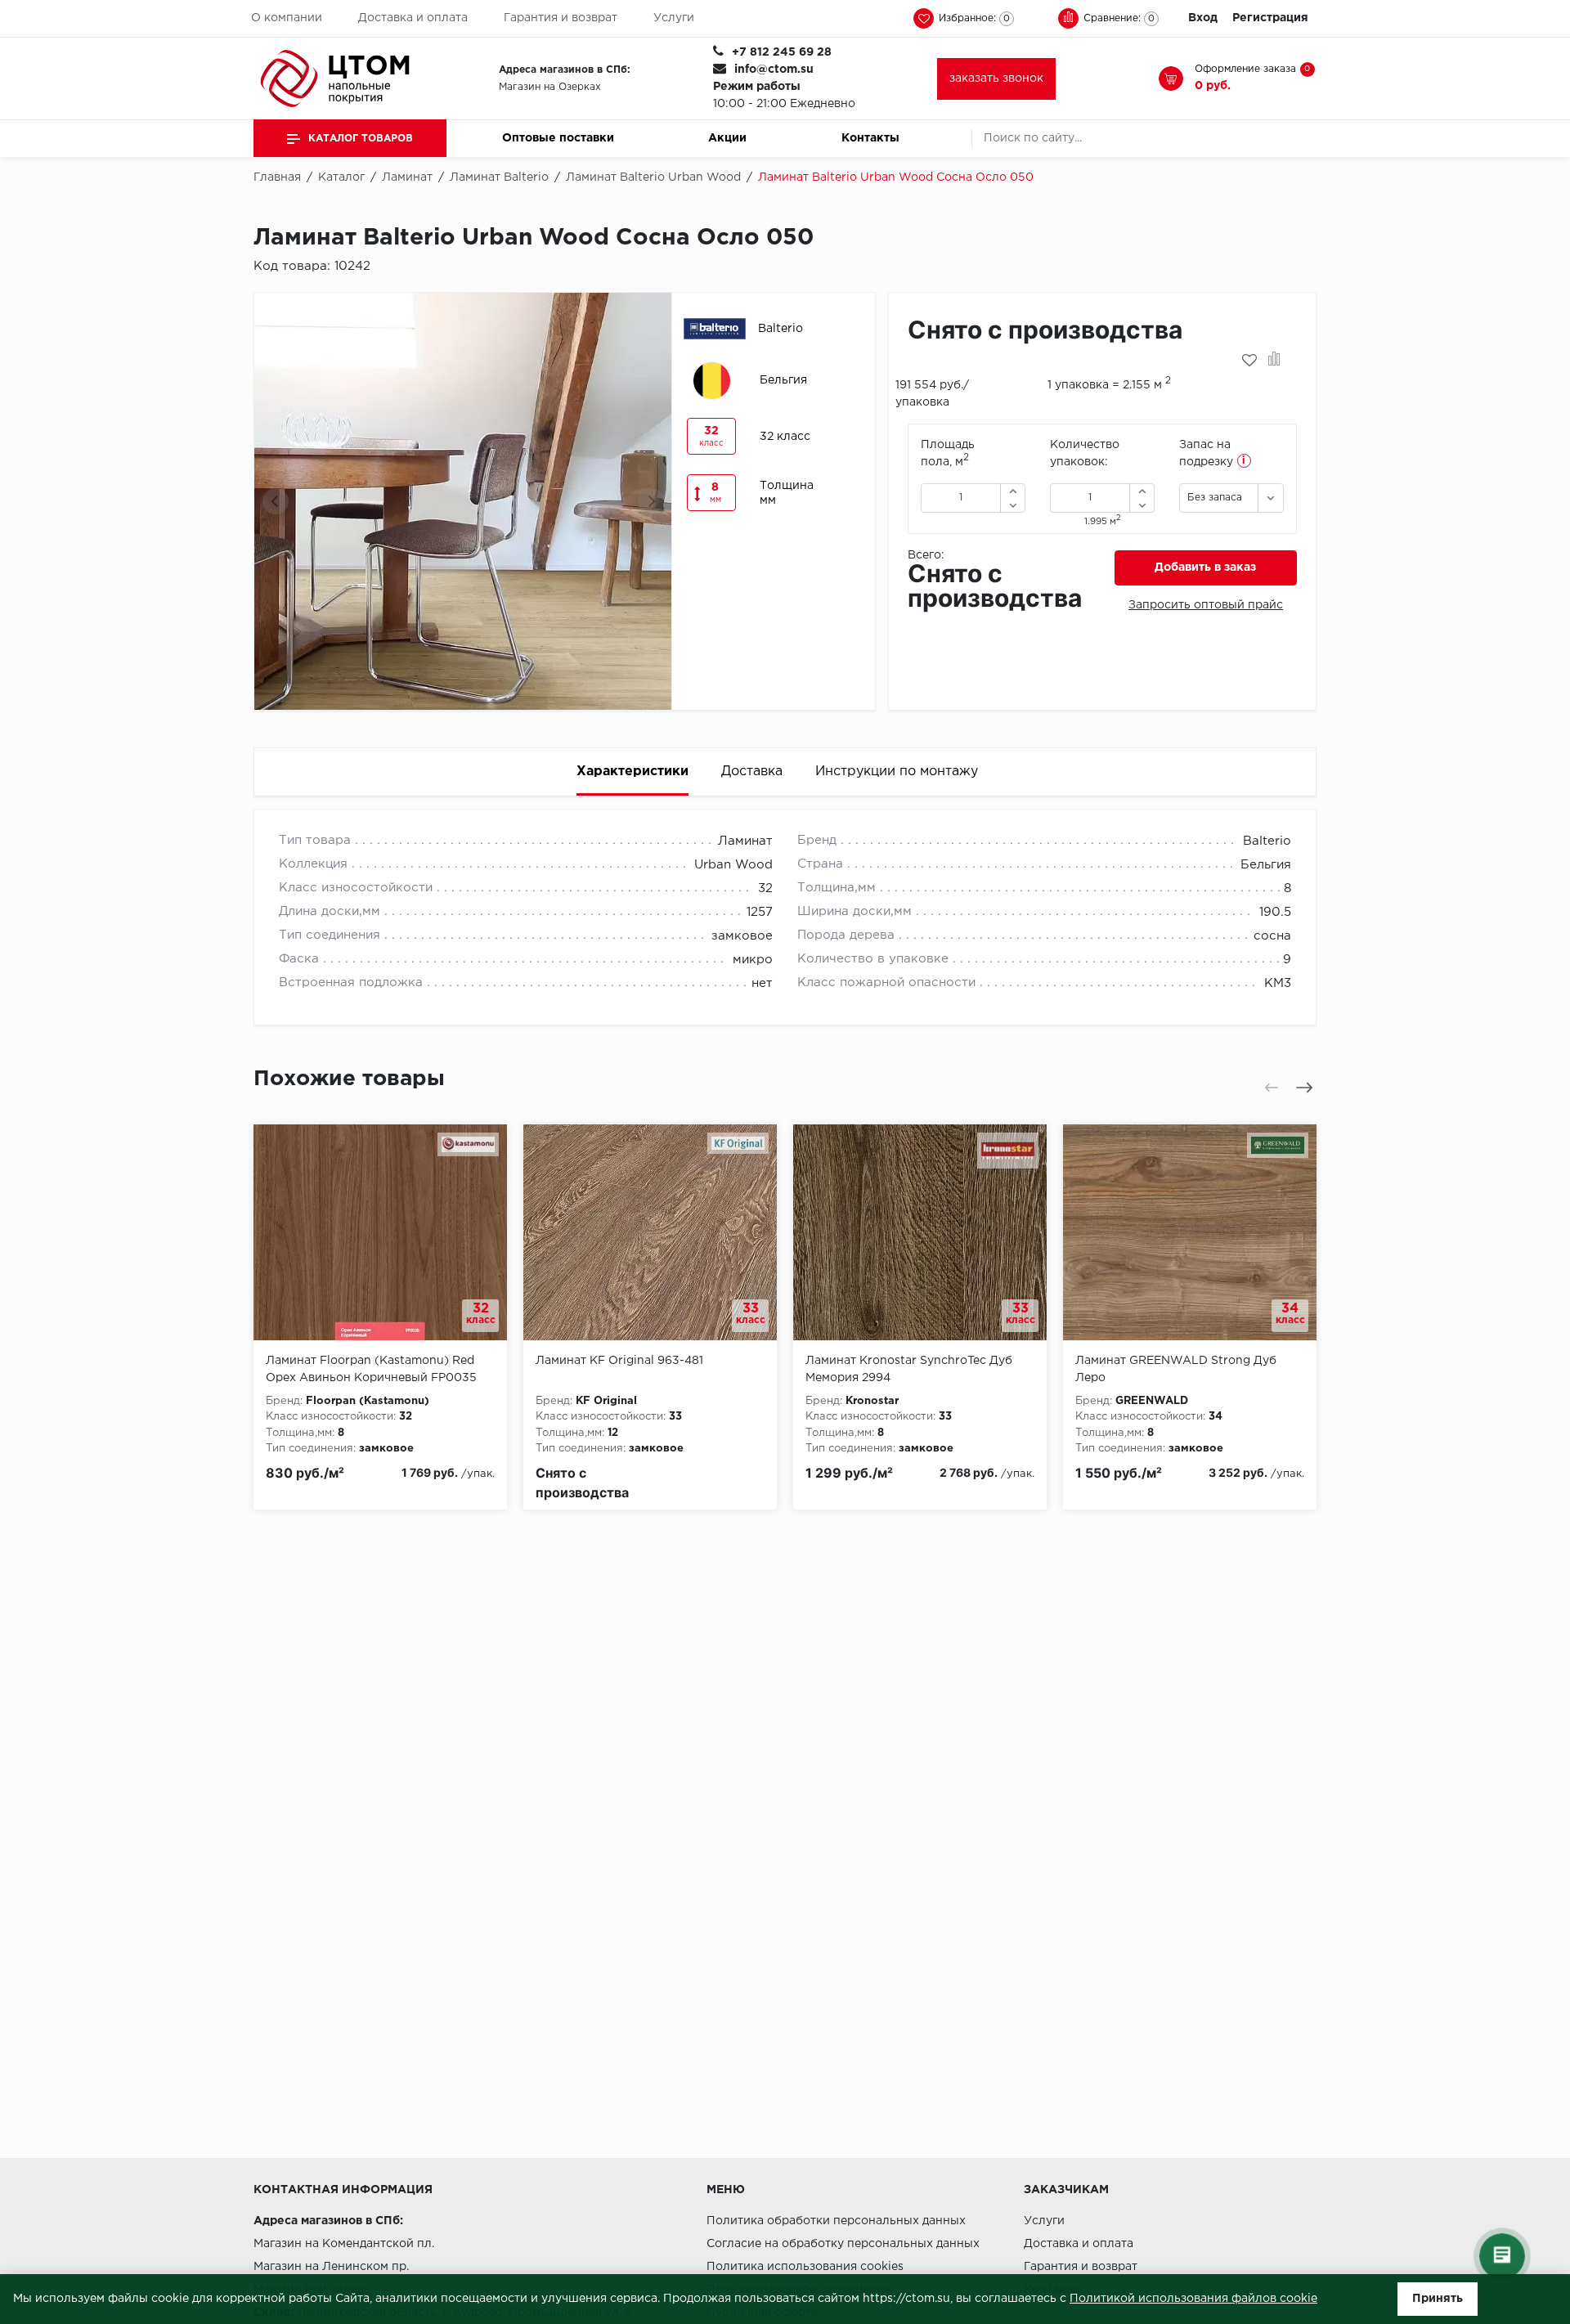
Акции (727, 138)
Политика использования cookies (805, 2267)
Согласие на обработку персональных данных (843, 2244)
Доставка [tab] (752, 772)
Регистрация (1270, 18)
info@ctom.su (774, 70)
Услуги (674, 18)
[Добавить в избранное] (1249, 361)
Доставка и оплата (413, 18)
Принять (1438, 2299)
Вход (1203, 18)
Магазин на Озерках (550, 87)
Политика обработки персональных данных (836, 2221)
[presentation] (276, 501)
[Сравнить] (1274, 361)
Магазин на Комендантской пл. (344, 2244)
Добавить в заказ (1205, 568)
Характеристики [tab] (632, 772)
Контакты (870, 138)
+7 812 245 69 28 (782, 52)
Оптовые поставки (558, 138)
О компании (287, 18)
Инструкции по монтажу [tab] (897, 772)
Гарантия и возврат (561, 18)
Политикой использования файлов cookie (1193, 2299)
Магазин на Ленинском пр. (331, 2267)
